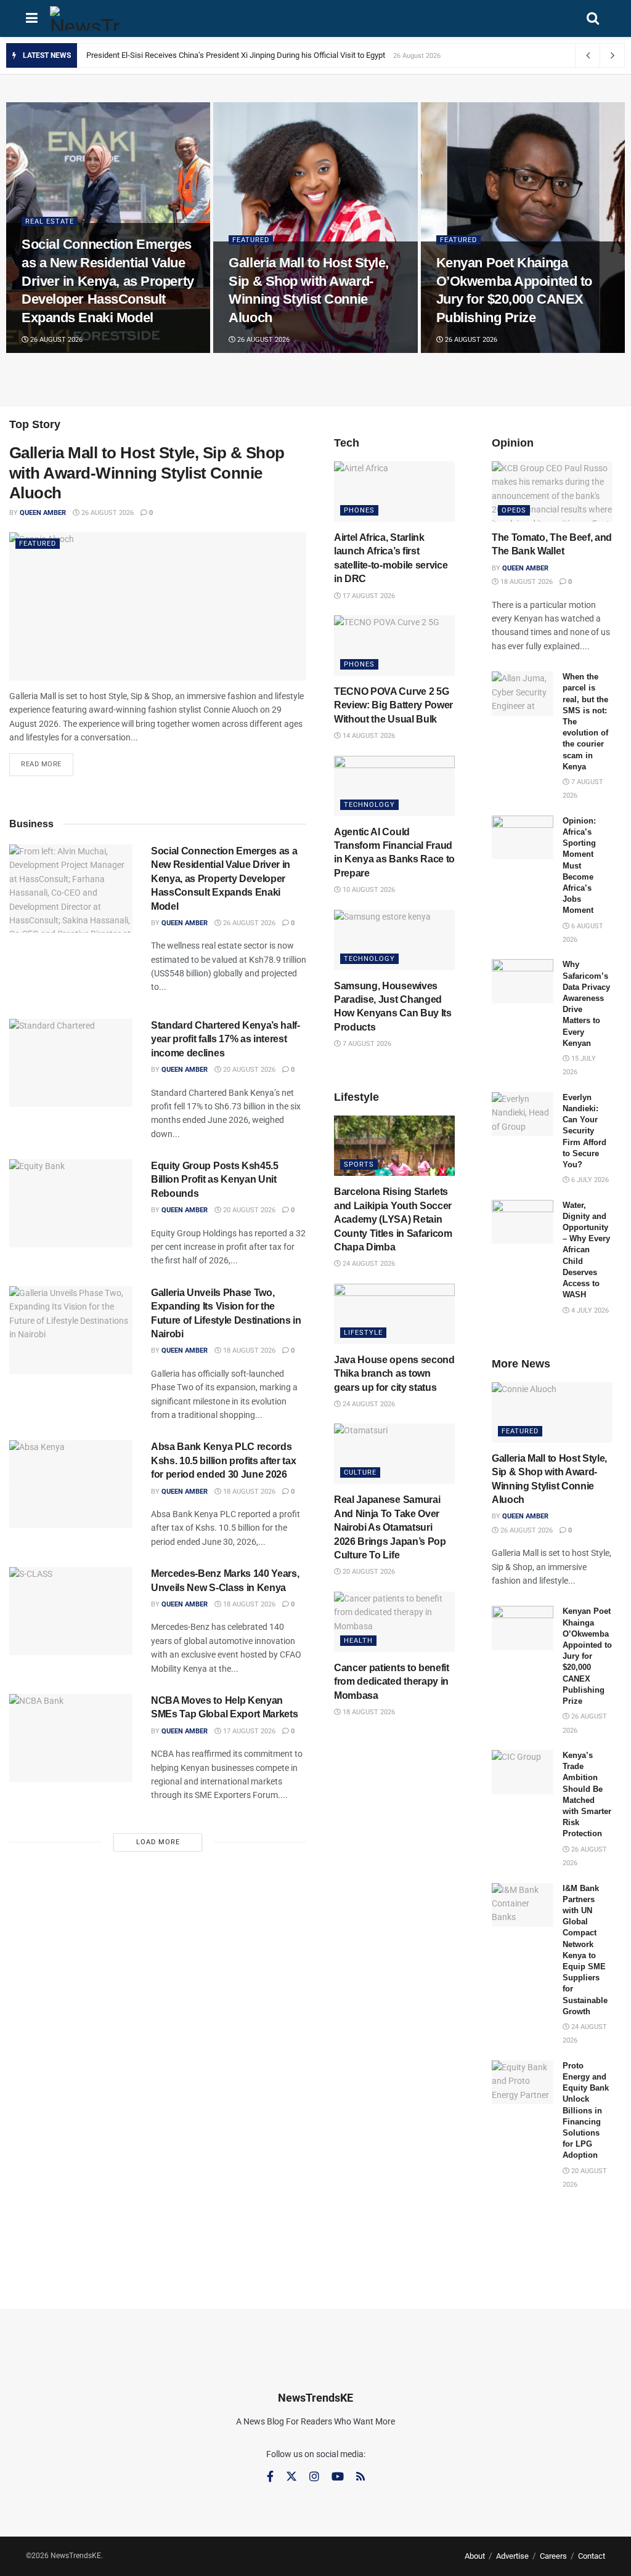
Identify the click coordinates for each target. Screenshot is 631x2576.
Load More (158, 1842)
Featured (251, 240)
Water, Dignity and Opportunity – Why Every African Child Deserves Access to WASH (586, 1250)
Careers (553, 2556)
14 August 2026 (368, 736)
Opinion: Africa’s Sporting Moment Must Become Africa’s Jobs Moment (579, 866)
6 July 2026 (589, 1180)
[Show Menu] (32, 18)
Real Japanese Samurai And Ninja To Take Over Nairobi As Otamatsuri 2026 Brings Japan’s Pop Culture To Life (390, 1527)
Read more (47, 761)
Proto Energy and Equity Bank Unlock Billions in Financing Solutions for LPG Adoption (586, 2111)
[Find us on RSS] (360, 2477)
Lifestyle (363, 1333)
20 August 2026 (248, 1070)
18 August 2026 (248, 1351)
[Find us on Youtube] (338, 2477)
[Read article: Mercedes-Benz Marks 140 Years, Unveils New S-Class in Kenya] (71, 1611)
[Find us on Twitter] (291, 2477)
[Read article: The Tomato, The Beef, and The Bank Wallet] (552, 492)
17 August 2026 (248, 1731)
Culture (360, 1472)
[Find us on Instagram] (314, 2477)
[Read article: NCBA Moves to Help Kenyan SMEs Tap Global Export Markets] (71, 1738)
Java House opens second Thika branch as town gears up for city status (394, 1374)
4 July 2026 (589, 1310)
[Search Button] (593, 18)
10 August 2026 (368, 890)
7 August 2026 (366, 1044)
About (475, 2556)
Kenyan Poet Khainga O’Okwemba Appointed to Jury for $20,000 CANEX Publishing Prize (587, 1656)
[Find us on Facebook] (270, 2477)
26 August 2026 (55, 340)
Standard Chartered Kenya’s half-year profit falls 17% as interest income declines (226, 1039)
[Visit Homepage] (85, 18)
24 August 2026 (368, 1264)
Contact (592, 2556)
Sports (359, 1164)
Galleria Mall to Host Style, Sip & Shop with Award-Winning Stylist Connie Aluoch (147, 473)
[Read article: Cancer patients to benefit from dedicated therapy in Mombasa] (394, 1622)
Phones (359, 510)
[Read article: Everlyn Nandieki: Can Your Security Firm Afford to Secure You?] (523, 1114)
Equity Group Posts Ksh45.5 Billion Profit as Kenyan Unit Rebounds (215, 1180)
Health (358, 1641)
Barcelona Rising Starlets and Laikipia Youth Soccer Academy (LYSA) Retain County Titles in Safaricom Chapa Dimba (393, 1219)
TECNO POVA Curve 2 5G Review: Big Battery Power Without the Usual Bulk (393, 705)
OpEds (514, 510)
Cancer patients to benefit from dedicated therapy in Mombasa (392, 1682)
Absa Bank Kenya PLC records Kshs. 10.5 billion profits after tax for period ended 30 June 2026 (223, 1460)
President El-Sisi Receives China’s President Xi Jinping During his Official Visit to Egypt (236, 55)
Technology (369, 805)
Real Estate (50, 221)
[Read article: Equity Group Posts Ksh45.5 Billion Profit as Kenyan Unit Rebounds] (71, 1203)
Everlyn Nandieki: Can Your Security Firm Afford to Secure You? (584, 1131)
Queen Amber (43, 513)
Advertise (512, 2556)
